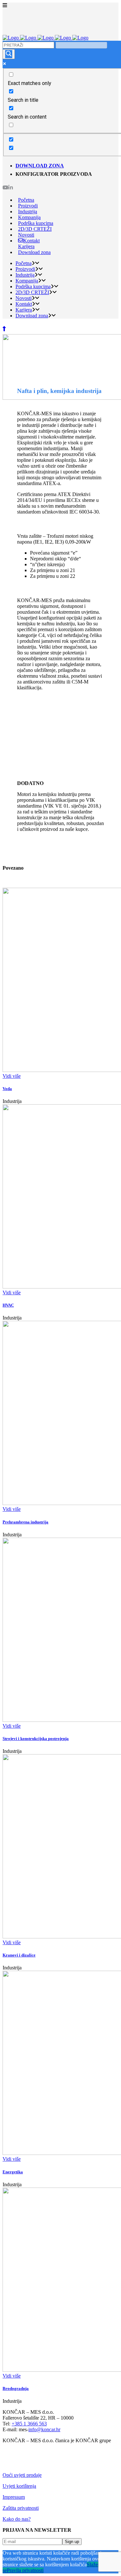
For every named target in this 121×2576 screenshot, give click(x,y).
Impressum (14, 2497)
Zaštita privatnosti (21, 2508)
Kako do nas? (17, 2519)
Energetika (13, 2172)
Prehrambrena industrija (25, 1522)
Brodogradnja (16, 2388)
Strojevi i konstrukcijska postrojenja (36, 1739)
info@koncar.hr (44, 2429)
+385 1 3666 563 (29, 2424)
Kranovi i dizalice (19, 1955)
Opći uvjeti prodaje (22, 2475)
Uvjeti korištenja (19, 2486)
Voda (7, 1089)
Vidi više (12, 1076)
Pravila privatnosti (25, 2570)
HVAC (8, 1305)
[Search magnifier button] (9, 54)
